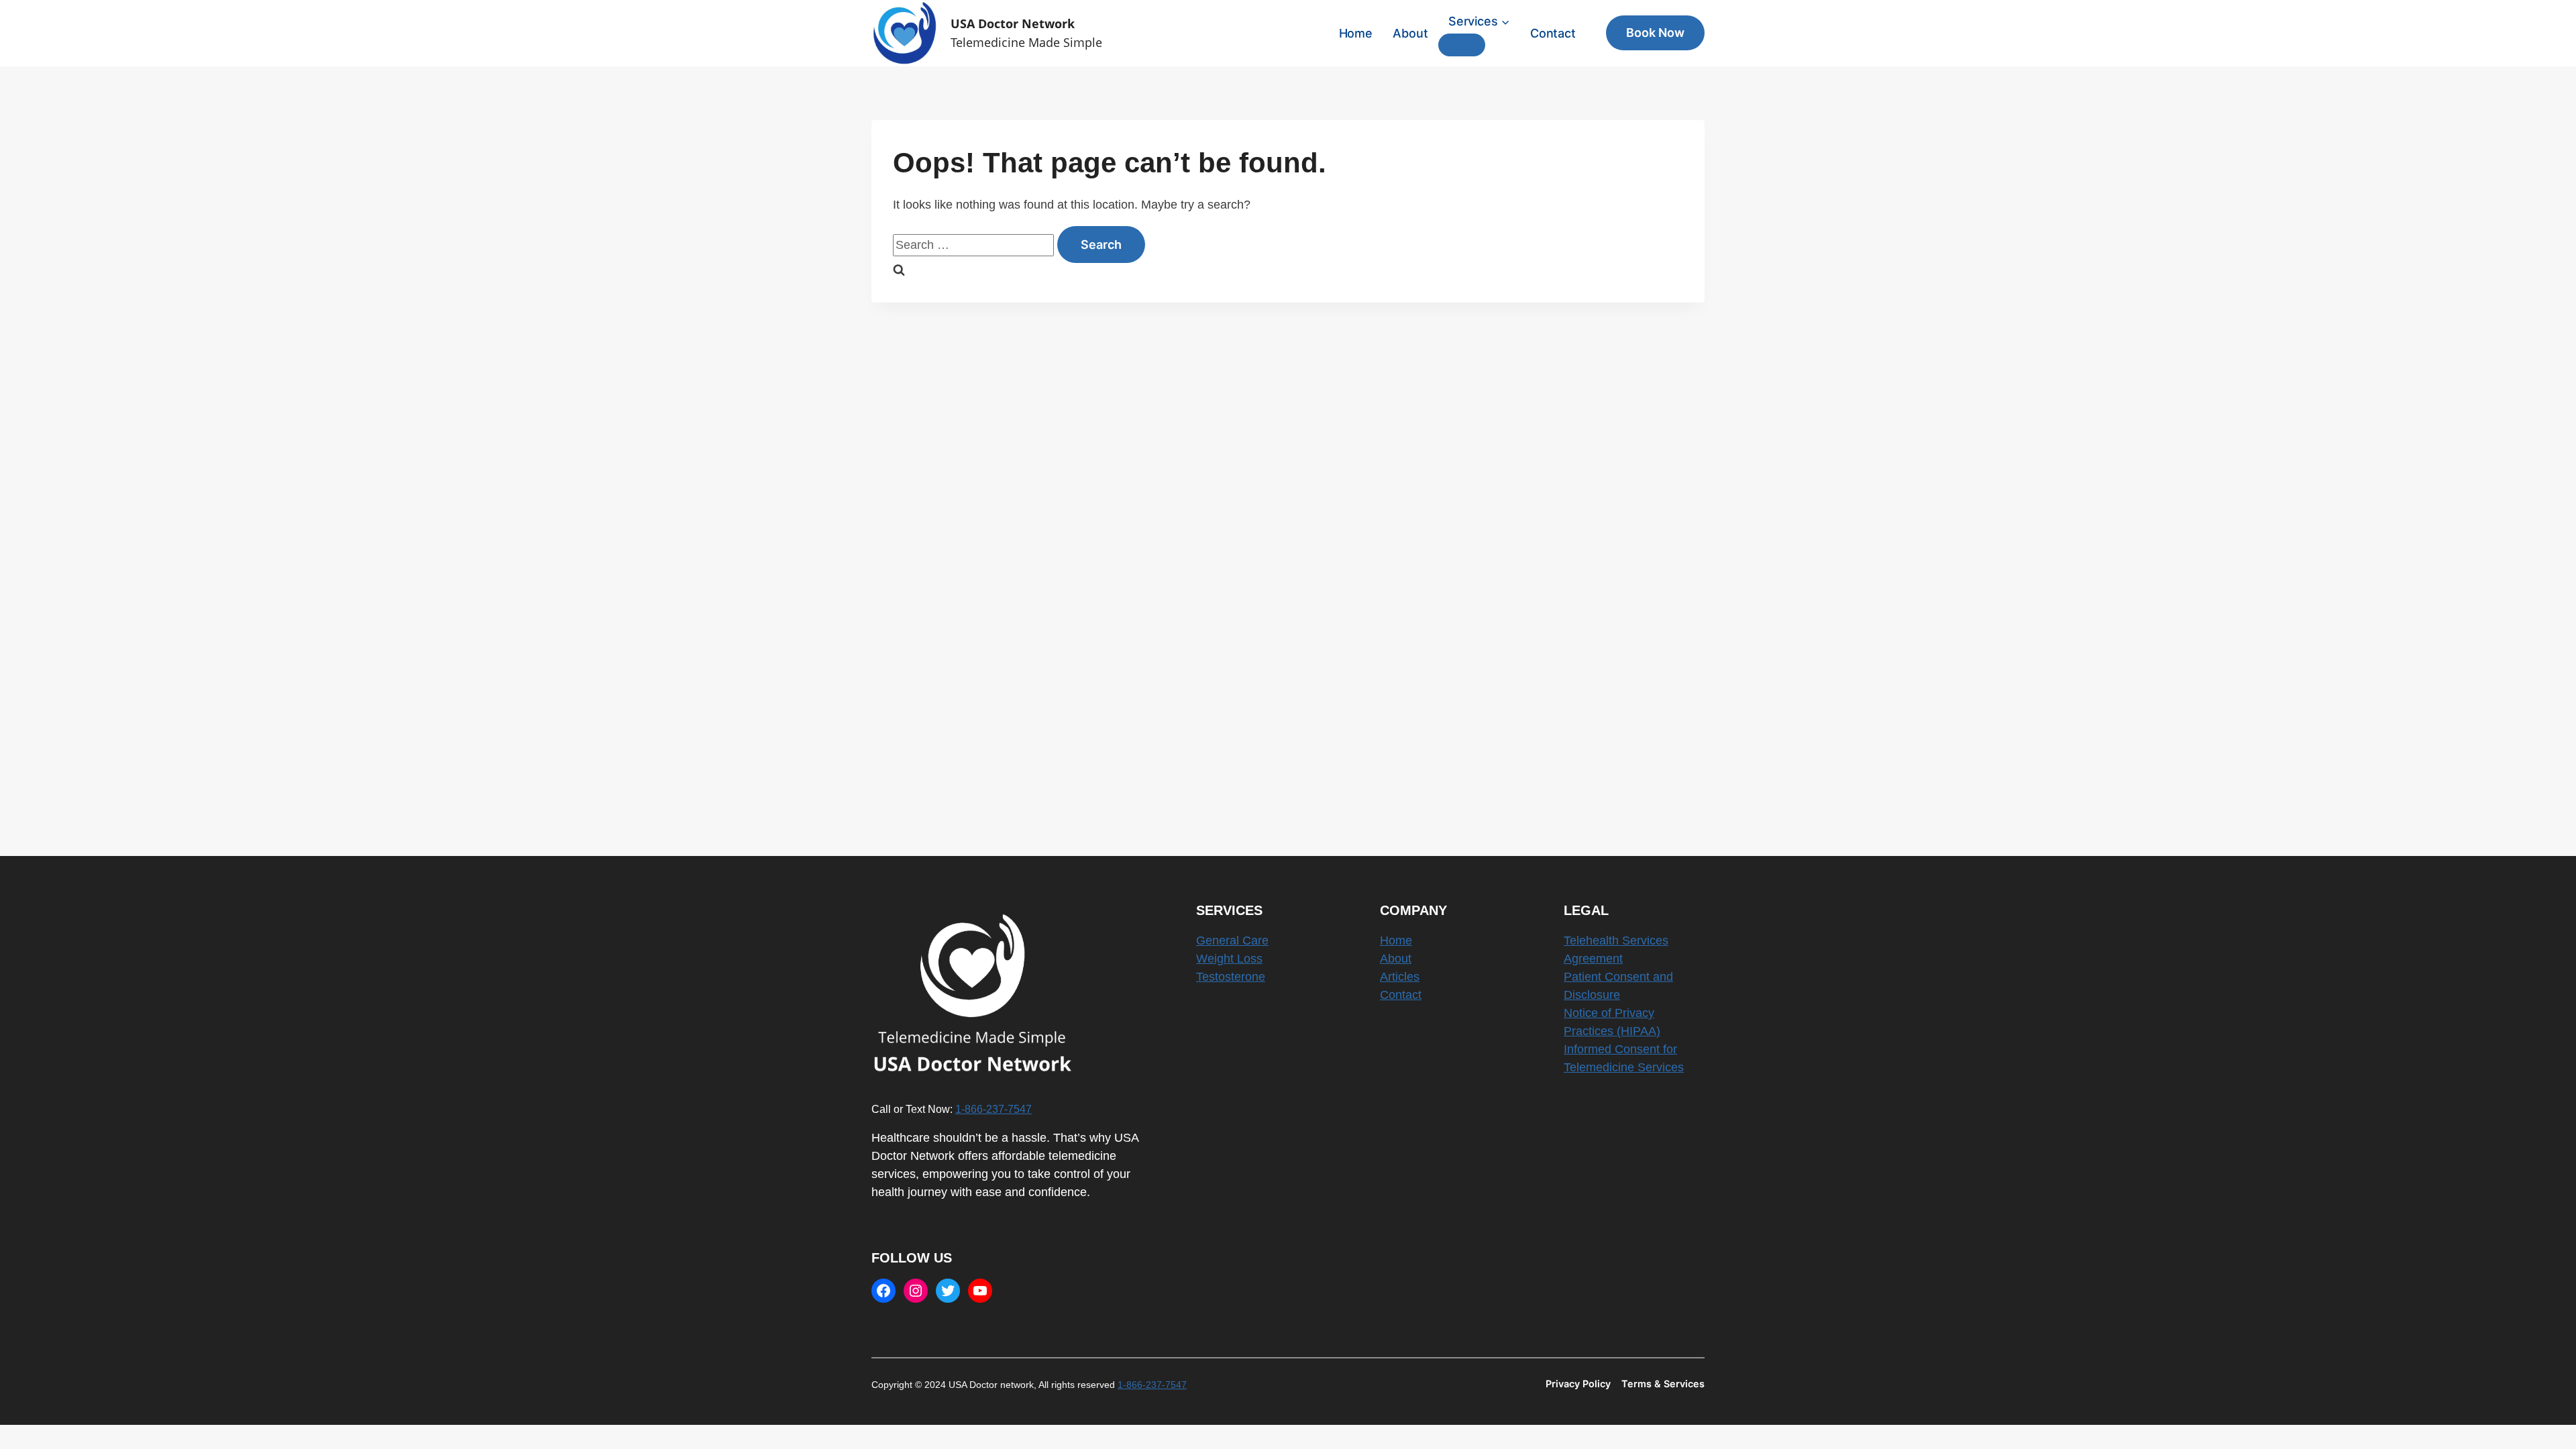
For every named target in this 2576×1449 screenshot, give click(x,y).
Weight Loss (1229, 959)
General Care (1232, 941)
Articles (1400, 977)
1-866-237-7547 (994, 1109)
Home (1356, 33)
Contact (1553, 33)
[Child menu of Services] (1462, 45)
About (1410, 33)
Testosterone (1231, 977)
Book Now (1655, 33)
